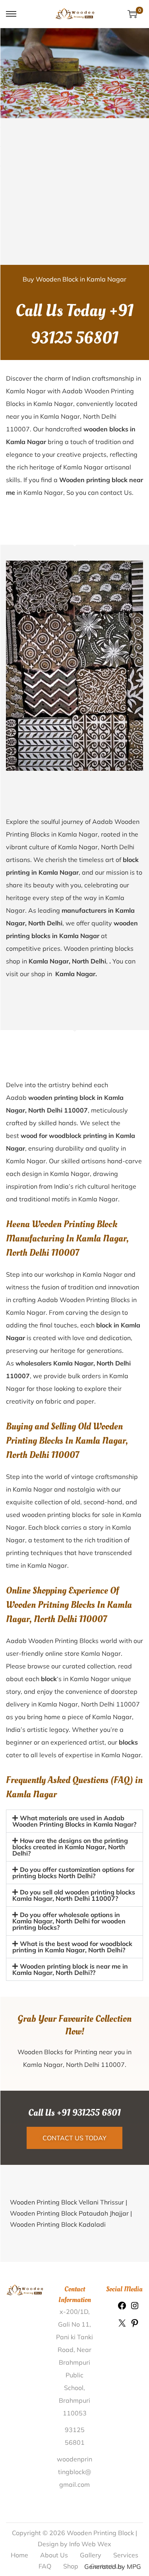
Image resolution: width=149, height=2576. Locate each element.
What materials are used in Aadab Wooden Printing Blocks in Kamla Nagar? (74, 1821)
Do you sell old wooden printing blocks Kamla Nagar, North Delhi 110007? (74, 1895)
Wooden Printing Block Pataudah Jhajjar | (71, 2213)
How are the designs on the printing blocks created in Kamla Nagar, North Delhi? (70, 1847)
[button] (74, 1821)
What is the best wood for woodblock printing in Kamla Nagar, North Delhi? (72, 1947)
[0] (132, 14)
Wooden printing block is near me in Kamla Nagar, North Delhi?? (70, 1969)
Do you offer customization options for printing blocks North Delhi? (73, 1873)
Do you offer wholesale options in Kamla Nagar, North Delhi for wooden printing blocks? (69, 1921)
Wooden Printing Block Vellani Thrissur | (69, 2202)
